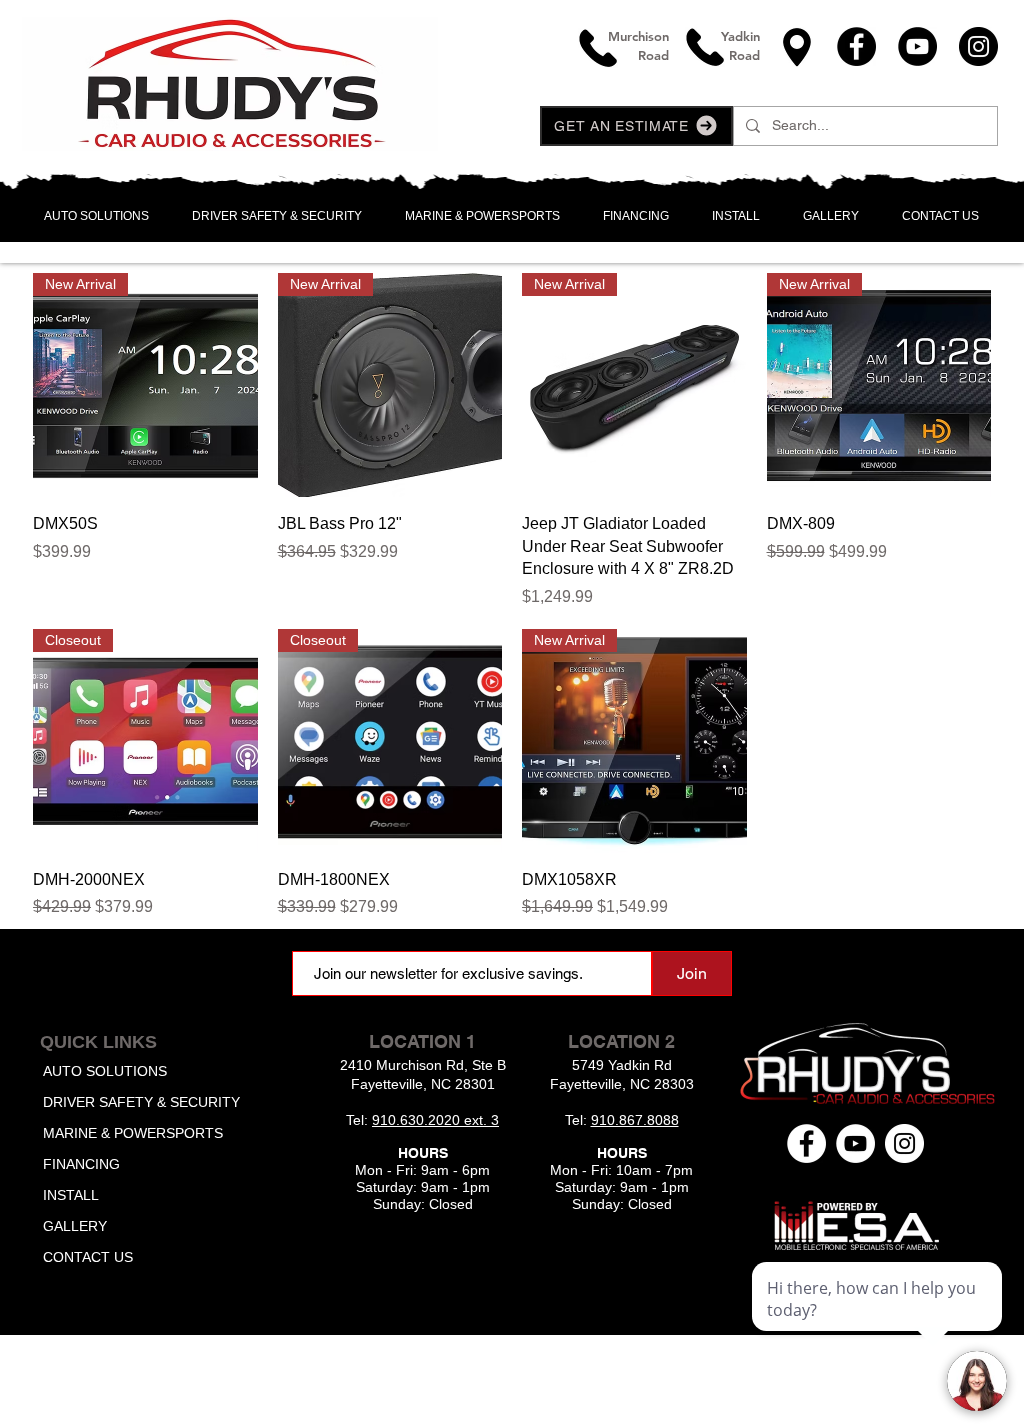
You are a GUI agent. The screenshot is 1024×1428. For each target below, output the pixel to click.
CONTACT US (88, 1257)
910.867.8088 (635, 1120)
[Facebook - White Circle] (806, 1143)
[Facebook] (856, 46)
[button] (636, 126)
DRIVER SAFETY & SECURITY (141, 1102)
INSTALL (71, 1195)
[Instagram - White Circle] (904, 1143)
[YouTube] (917, 46)
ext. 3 (481, 1120)
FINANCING (81, 1164)
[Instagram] (978, 46)
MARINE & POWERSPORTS (133, 1133)
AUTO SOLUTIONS (105, 1071)
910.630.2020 (418, 1120)
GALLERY (75, 1226)
